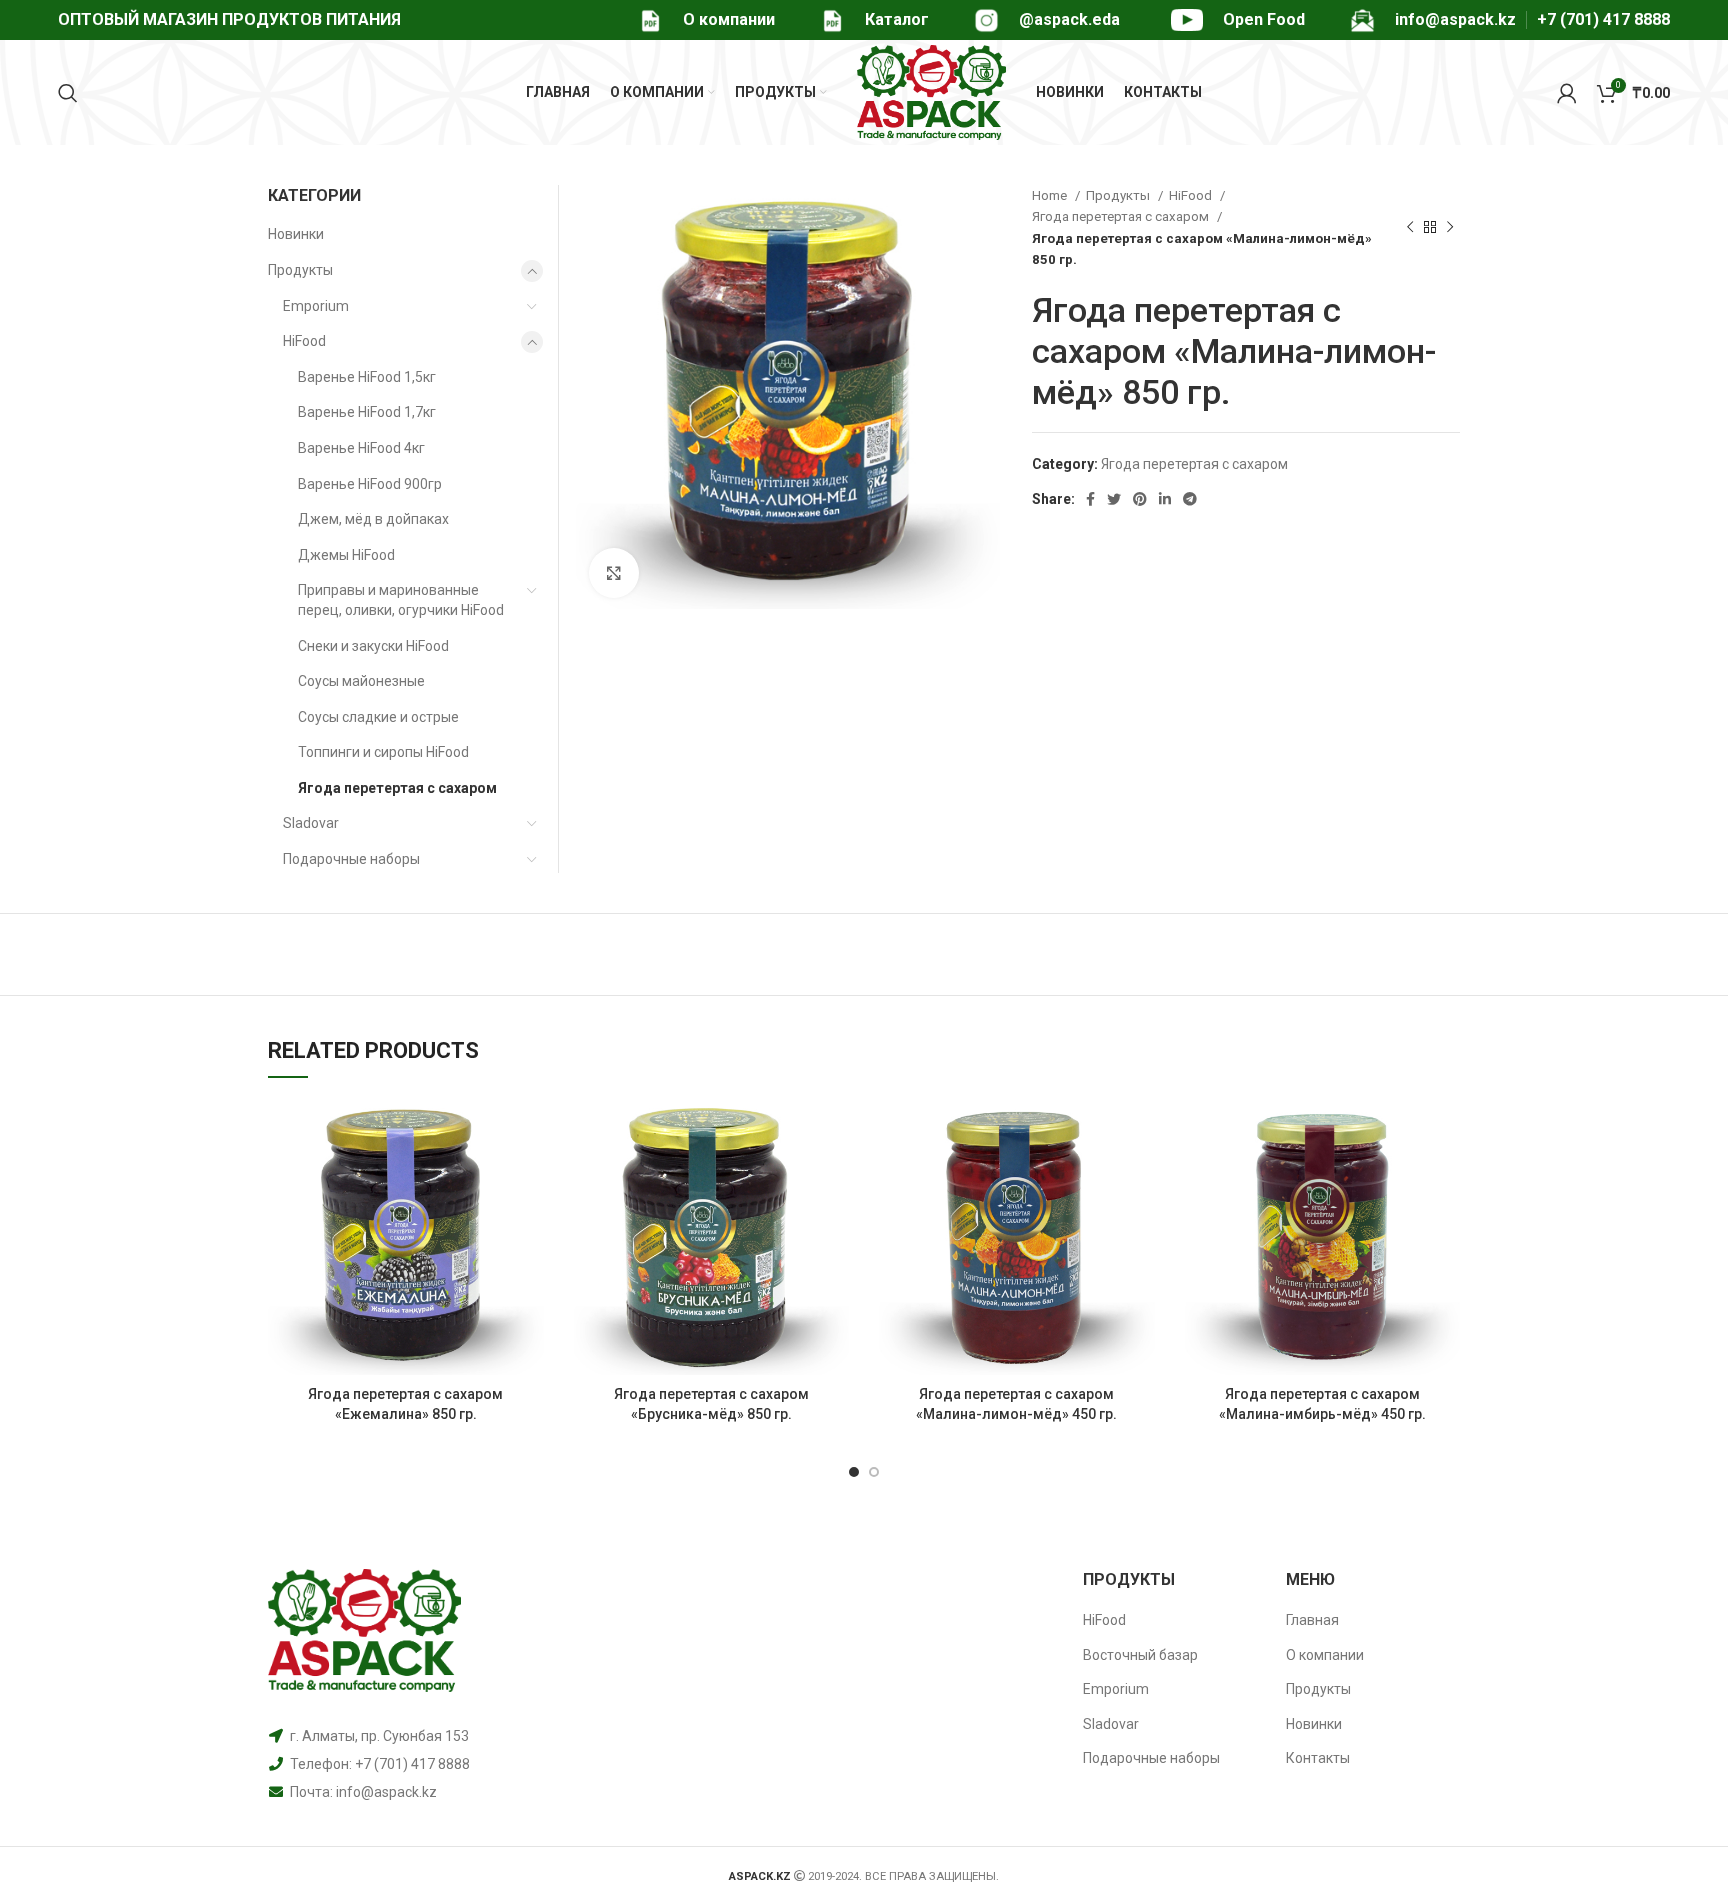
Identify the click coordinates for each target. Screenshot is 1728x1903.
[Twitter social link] (1114, 499)
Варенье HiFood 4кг (361, 448)
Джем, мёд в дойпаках (373, 519)
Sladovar (311, 823)
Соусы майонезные (361, 681)
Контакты (1318, 1758)
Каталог (897, 19)
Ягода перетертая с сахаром (1122, 216)
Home (1051, 195)
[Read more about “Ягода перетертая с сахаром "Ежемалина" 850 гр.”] (529, 1131)
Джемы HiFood (346, 555)
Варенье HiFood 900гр (370, 484)
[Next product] (1450, 228)
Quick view (529, 1176)
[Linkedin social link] (1165, 499)
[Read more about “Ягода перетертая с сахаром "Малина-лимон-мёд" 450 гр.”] (1140, 1131)
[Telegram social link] (1190, 499)
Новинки (296, 234)
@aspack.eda (1069, 19)
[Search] (68, 93)
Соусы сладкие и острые (378, 717)
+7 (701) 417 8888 (1603, 19)
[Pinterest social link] (1140, 499)
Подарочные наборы (351, 859)
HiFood (1192, 195)
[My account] (1567, 93)
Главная (1312, 1620)
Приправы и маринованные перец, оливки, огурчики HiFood (401, 600)
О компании (729, 19)
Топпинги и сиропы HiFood (383, 752)
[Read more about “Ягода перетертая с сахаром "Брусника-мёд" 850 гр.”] (834, 1131)
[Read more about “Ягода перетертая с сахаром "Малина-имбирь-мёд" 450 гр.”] (1445, 1131)
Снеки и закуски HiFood (373, 646)
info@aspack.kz (386, 1792)
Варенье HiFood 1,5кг (367, 377)
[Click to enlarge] (614, 573)
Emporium (316, 306)
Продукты (1119, 195)
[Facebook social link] (1090, 499)
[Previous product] (1410, 228)
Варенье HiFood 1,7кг (367, 412)
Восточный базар (1140, 1655)
